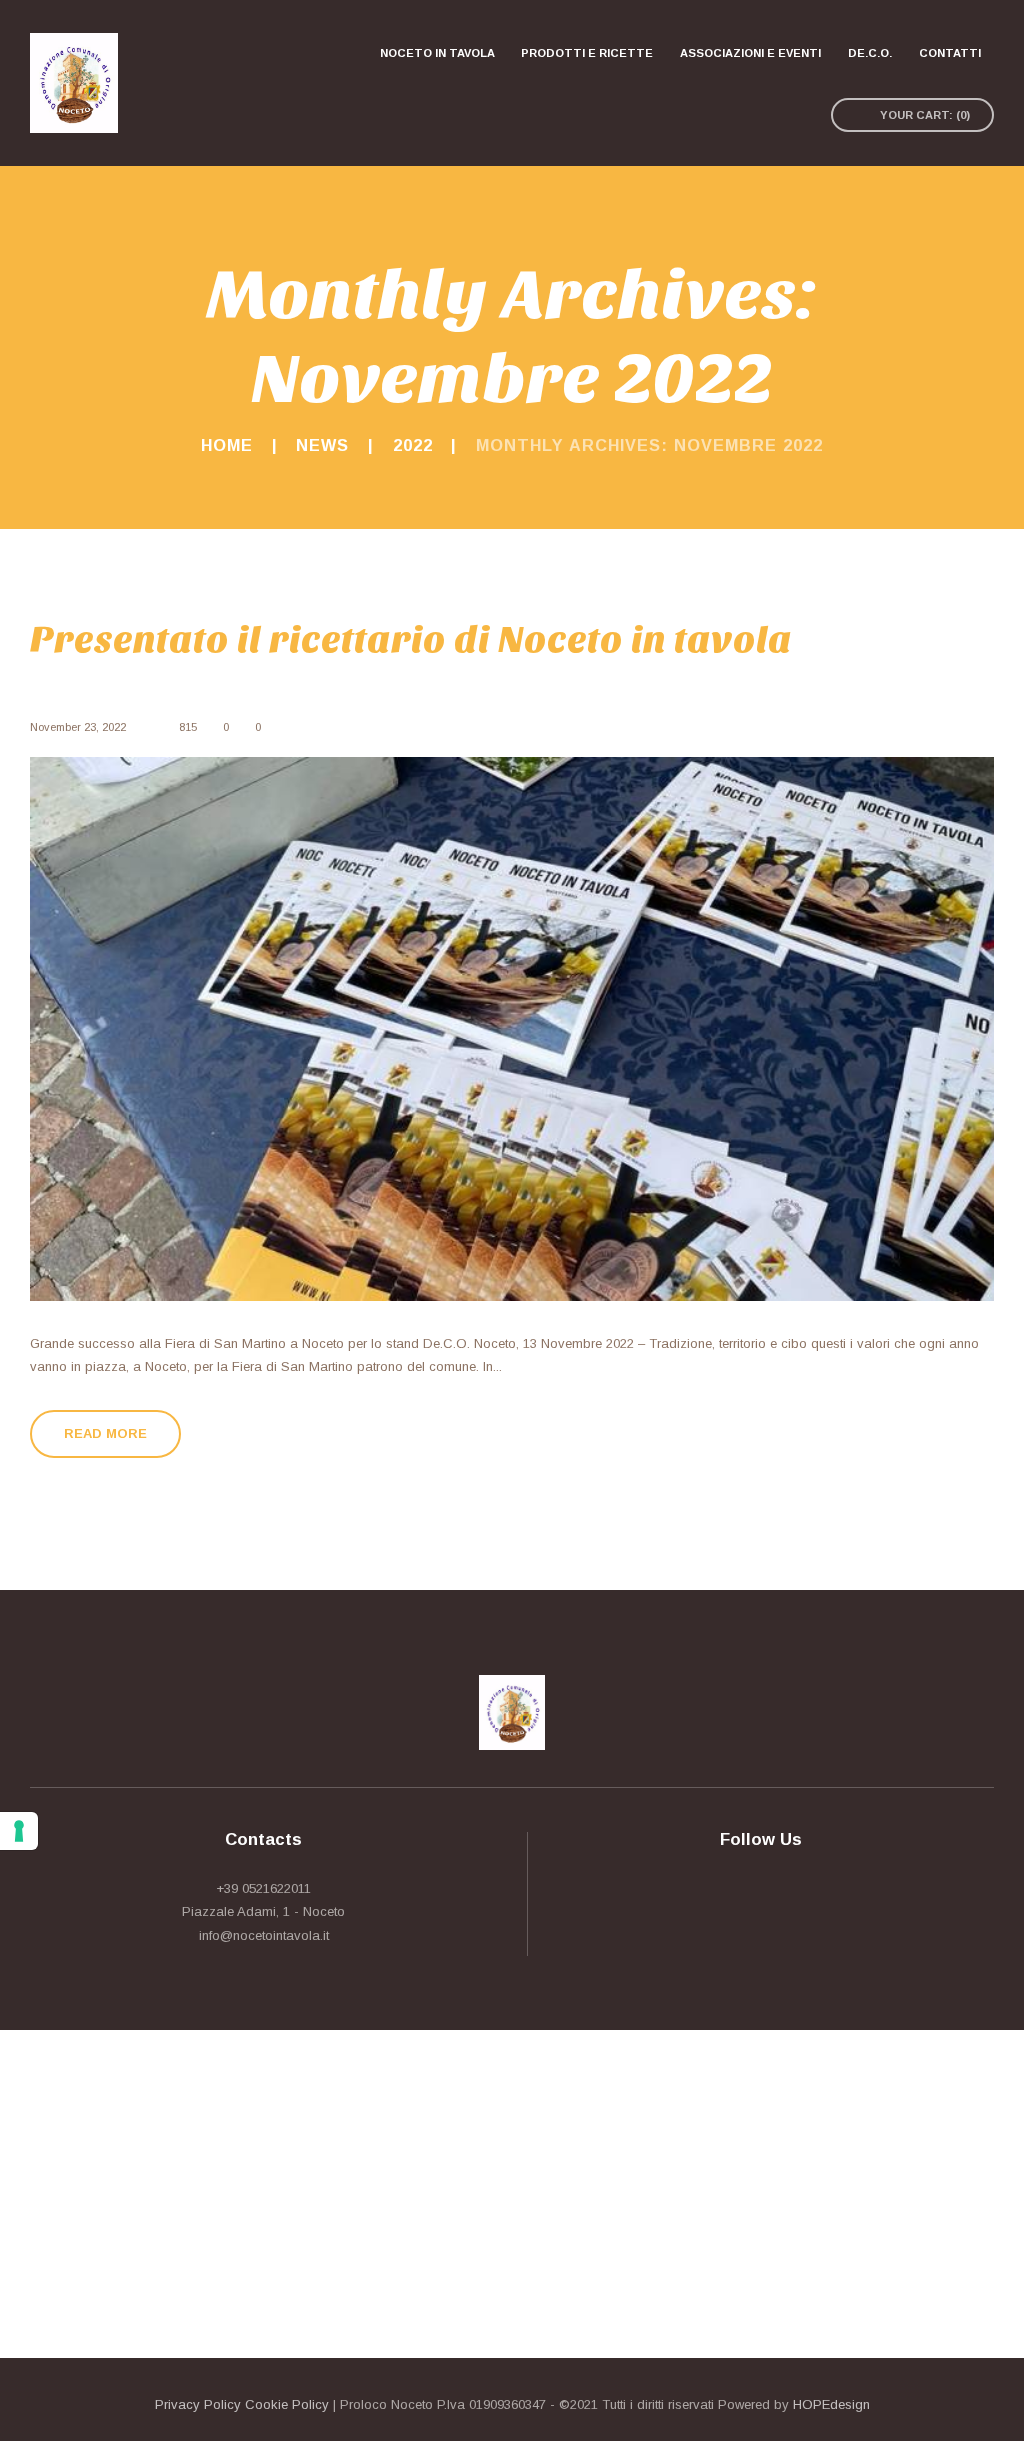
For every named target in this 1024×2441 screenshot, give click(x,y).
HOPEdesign (831, 2404)
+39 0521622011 (263, 1888)
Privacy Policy (198, 2404)
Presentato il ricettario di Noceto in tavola (411, 640)
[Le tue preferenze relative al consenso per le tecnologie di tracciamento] (19, 1831)
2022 (413, 445)
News (322, 445)
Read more (105, 1433)
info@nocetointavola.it (264, 1935)
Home (227, 445)
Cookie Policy (287, 2404)
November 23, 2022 (78, 727)
